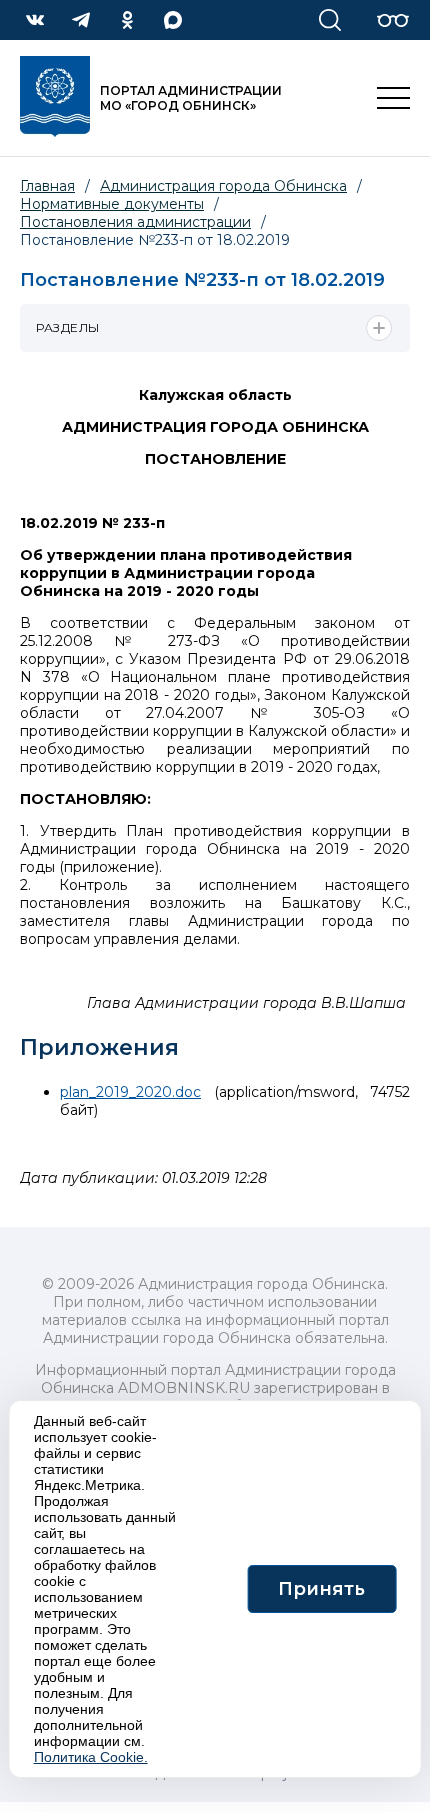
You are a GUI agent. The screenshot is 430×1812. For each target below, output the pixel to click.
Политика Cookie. (91, 1757)
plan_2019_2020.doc (130, 1092)
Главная (47, 186)
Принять (321, 1589)
